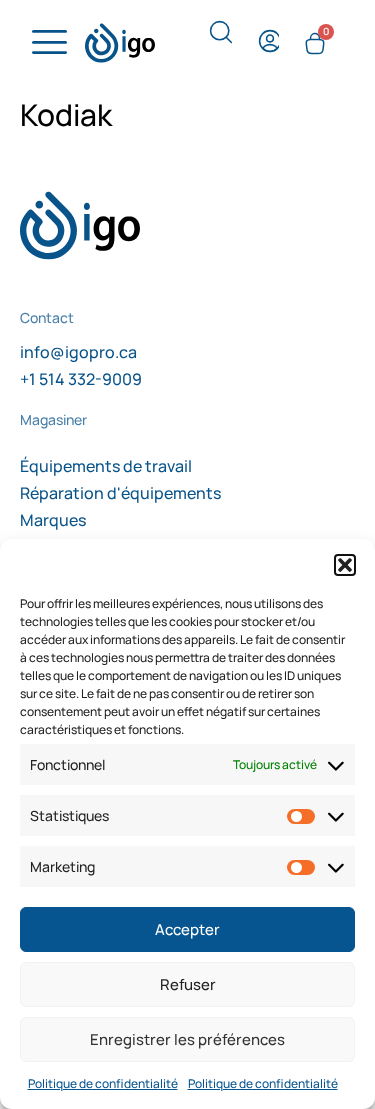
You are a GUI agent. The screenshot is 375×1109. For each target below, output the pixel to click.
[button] (345, 565)
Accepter (187, 929)
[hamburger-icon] (46, 43)
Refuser (188, 984)
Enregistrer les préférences (187, 1039)
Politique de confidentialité (103, 1083)
